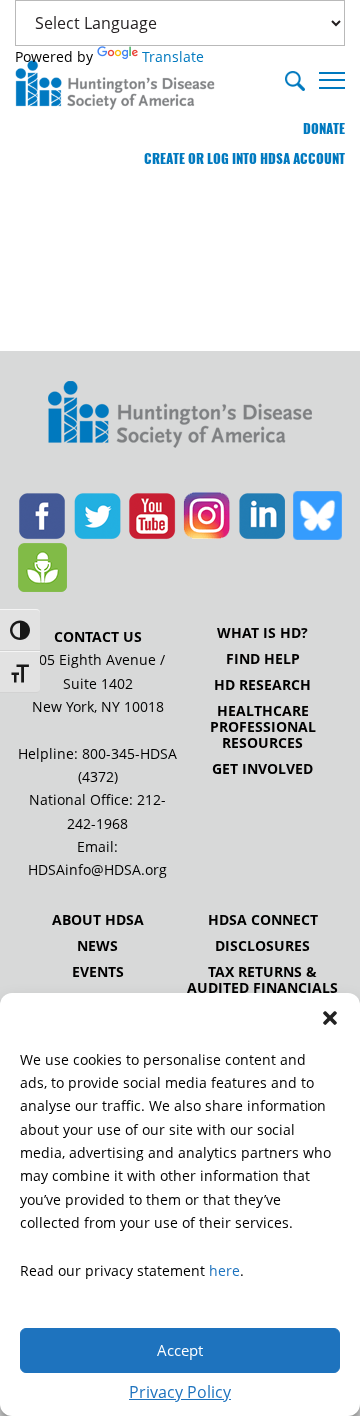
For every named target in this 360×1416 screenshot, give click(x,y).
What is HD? (262, 633)
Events (98, 972)
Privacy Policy (180, 1392)
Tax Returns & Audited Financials (262, 980)
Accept (180, 1350)
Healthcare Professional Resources (263, 727)
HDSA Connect (263, 920)
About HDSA (98, 920)
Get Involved (262, 769)
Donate (324, 128)
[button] (330, 1018)
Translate (173, 56)
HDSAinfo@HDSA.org (97, 869)
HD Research (262, 685)
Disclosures (262, 946)
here (224, 1270)
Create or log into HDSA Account (244, 158)
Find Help (263, 659)
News (97, 946)
